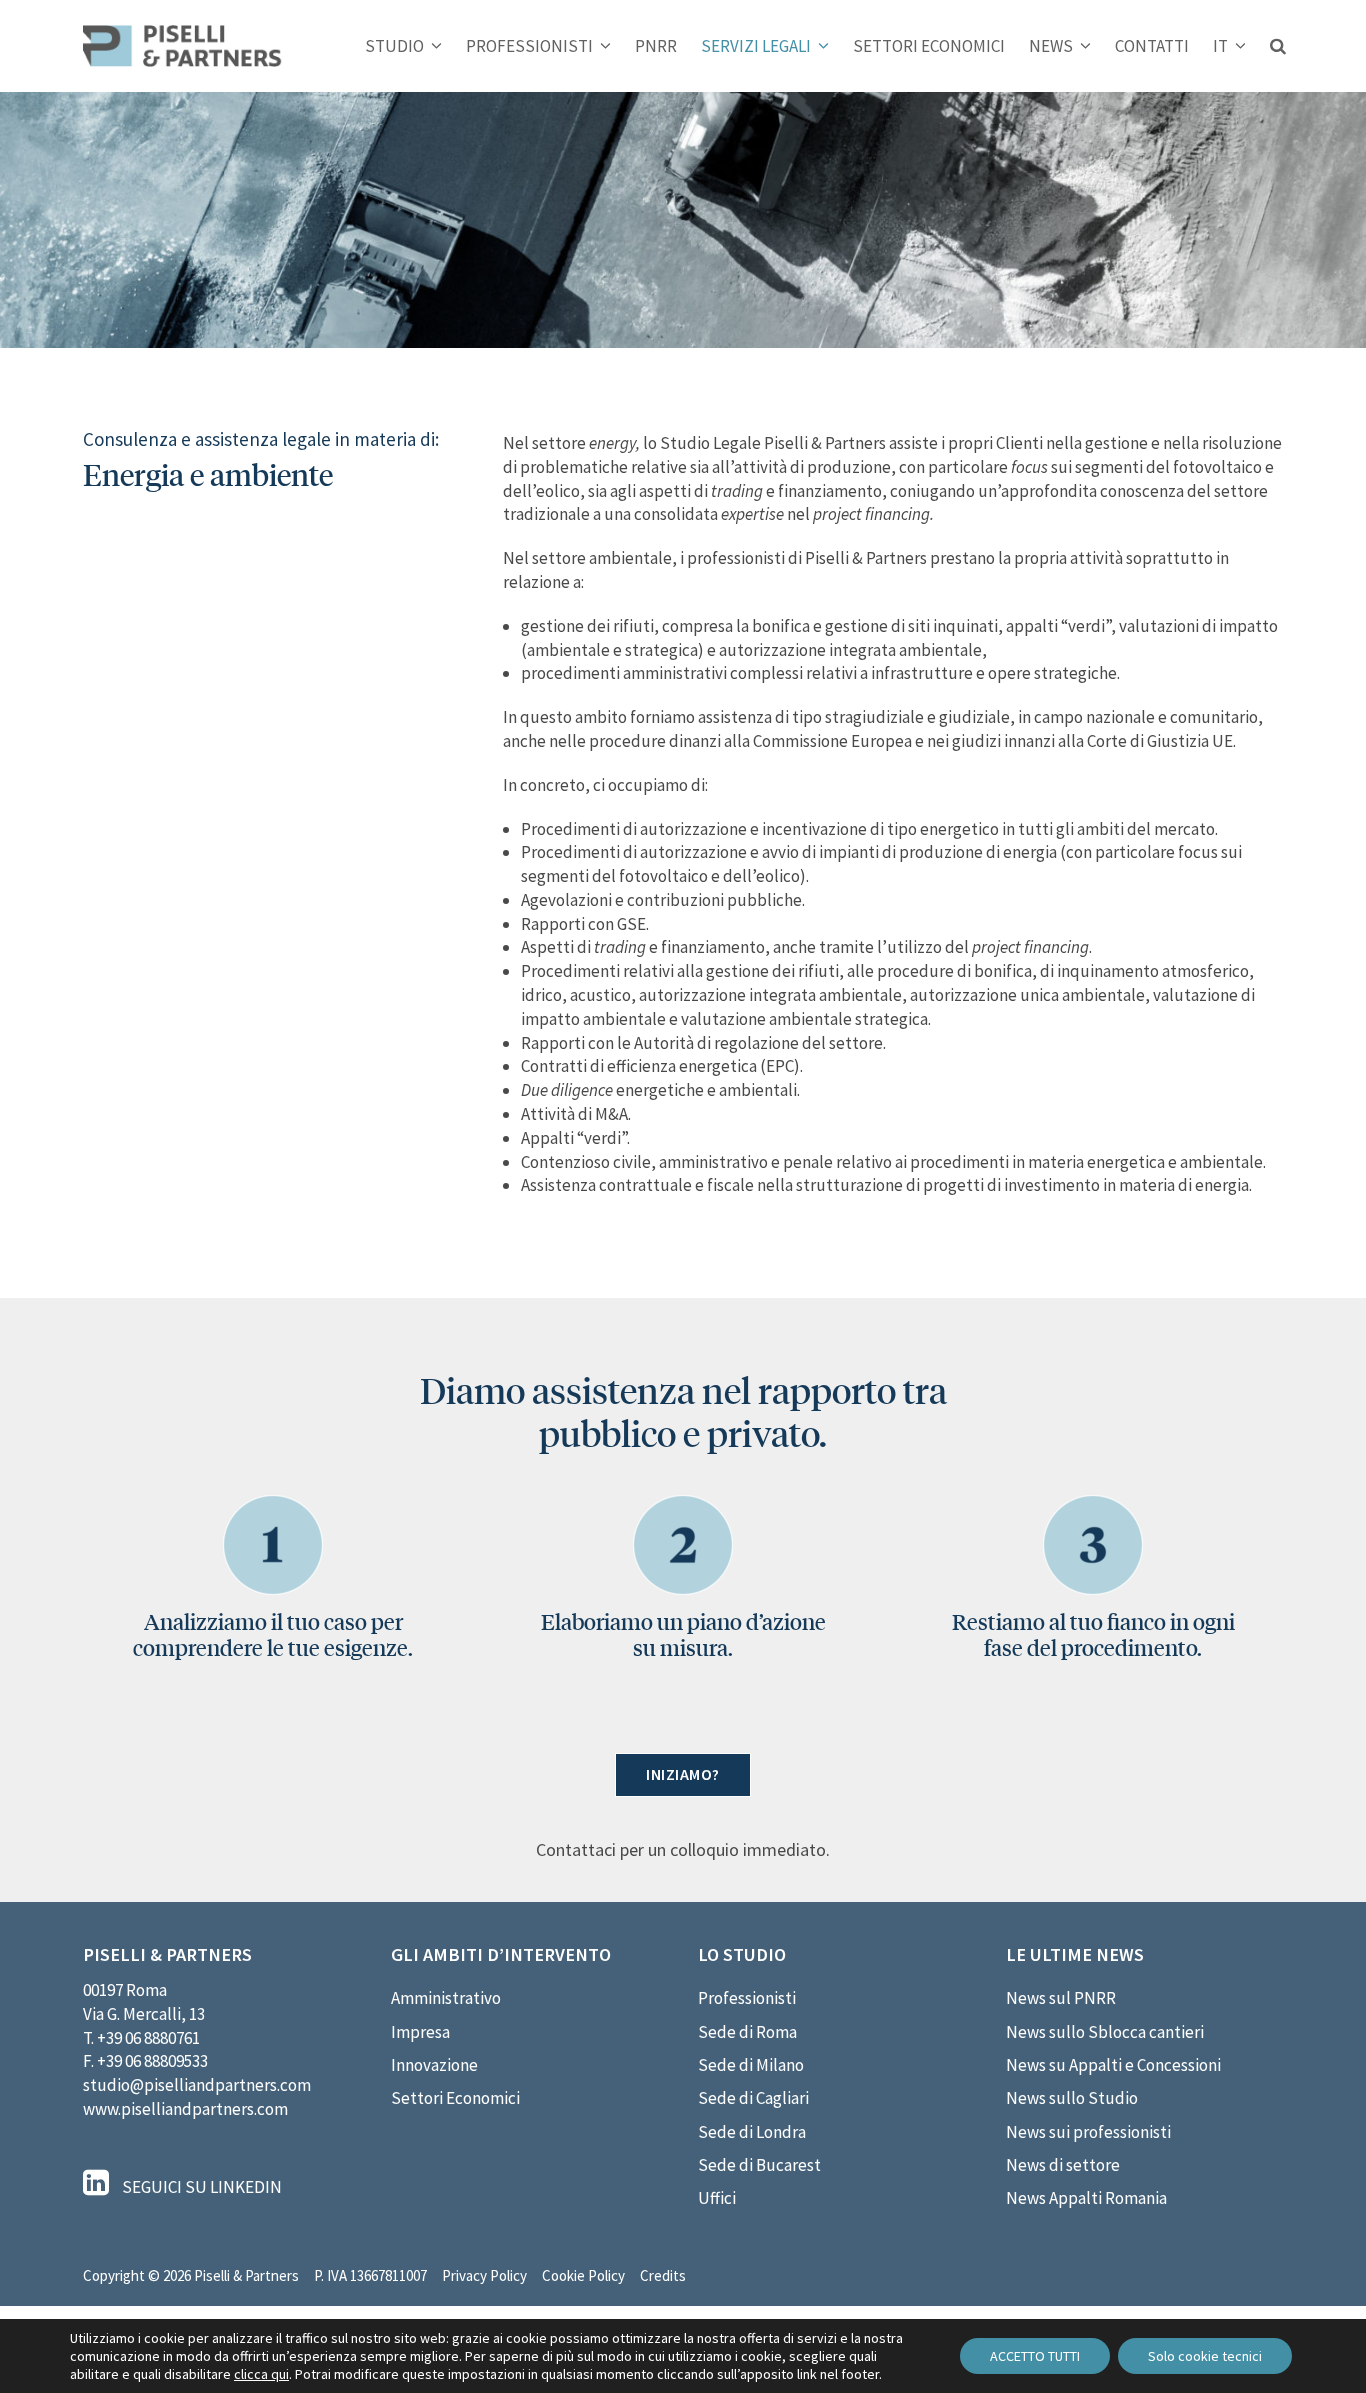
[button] (1278, 46)
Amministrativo (446, 1998)
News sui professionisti (1088, 2132)
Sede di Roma (747, 2032)
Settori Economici (455, 2098)
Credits (663, 2275)
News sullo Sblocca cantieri (1105, 2032)
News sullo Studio (1072, 2098)
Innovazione (434, 2065)
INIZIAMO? (683, 1774)
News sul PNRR (1061, 1998)
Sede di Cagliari (753, 2098)
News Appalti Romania (1086, 2198)
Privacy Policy (484, 2275)
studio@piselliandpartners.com (197, 2085)
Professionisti (747, 1998)
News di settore (1063, 2165)
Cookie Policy (583, 2275)
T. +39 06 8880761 (141, 2038)
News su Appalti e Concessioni (1113, 2065)
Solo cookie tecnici (1205, 2356)
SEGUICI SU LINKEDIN (200, 2187)
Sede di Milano (751, 2065)
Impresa (420, 2032)
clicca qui (261, 2374)
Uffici (717, 2198)
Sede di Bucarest (759, 2165)
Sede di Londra (752, 2132)
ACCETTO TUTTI (1035, 2356)
